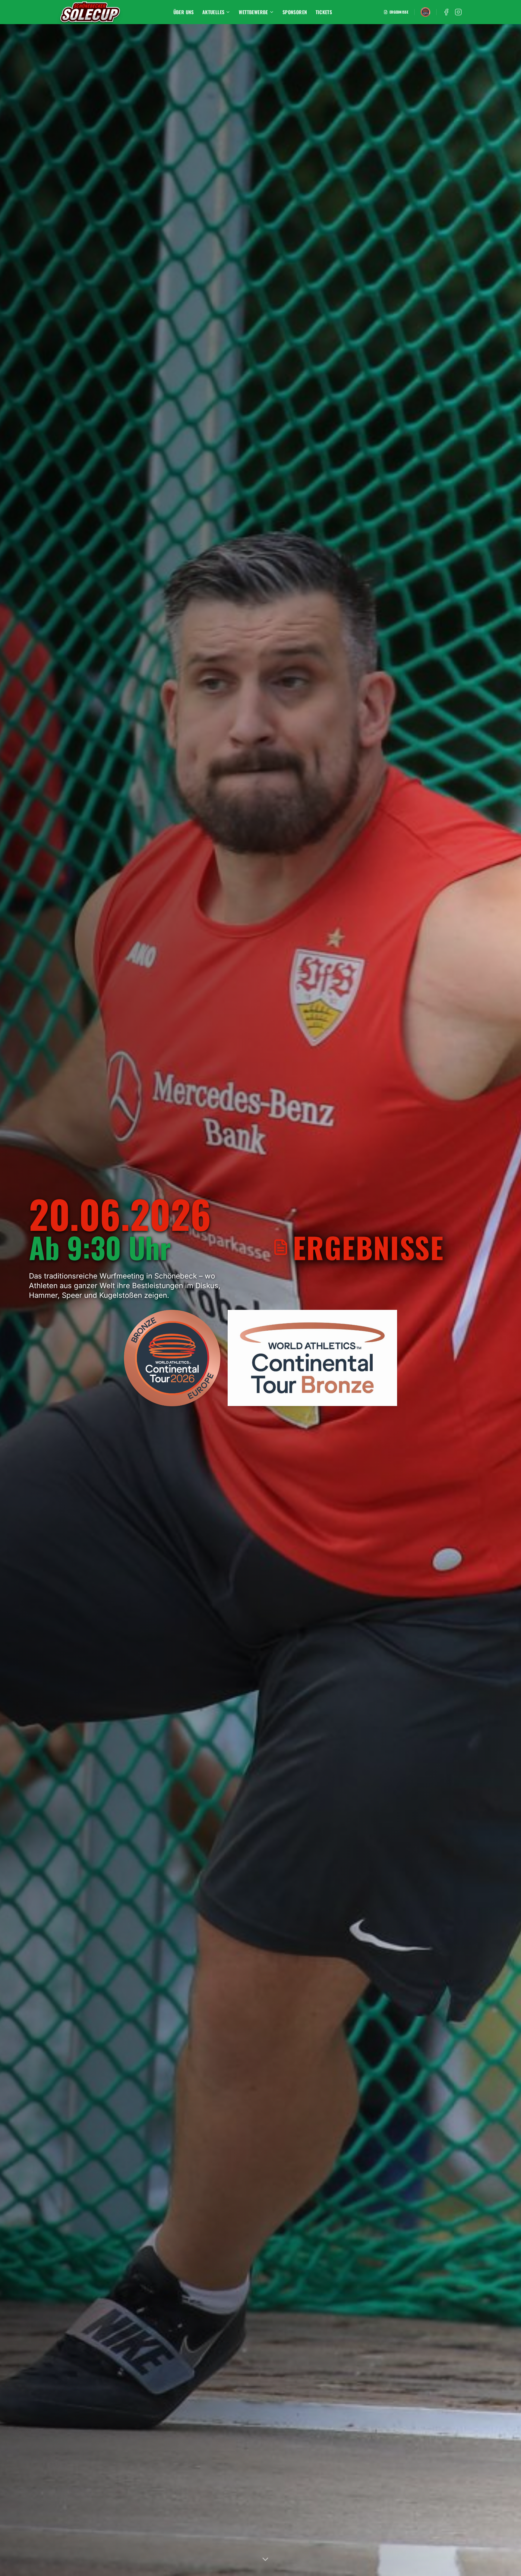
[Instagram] (458, 12)
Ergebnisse (399, 12)
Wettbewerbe (253, 12)
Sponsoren (295, 12)
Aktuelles (213, 12)
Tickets (324, 12)
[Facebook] (446, 12)
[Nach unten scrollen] (265, 2559)
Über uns (184, 12)
